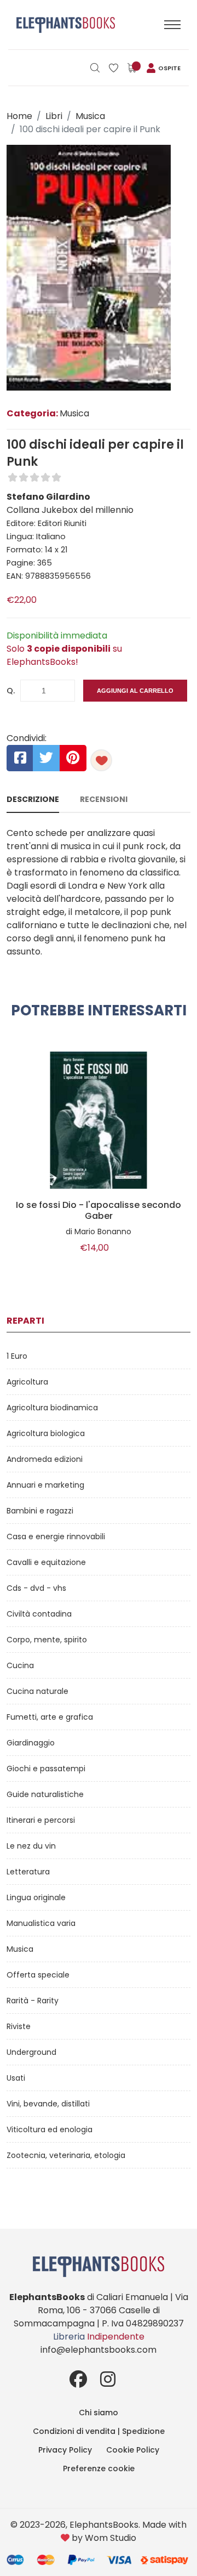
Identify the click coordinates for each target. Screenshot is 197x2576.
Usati (16, 2078)
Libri (54, 116)
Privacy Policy (65, 2450)
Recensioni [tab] (104, 799)
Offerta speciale (38, 1975)
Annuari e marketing (45, 1485)
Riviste (19, 2026)
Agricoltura (27, 1382)
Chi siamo (99, 2413)
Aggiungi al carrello (135, 691)
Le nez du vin (31, 1846)
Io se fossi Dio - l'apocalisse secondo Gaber (99, 1211)
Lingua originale (36, 1897)
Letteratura (28, 1872)
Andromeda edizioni (45, 1459)
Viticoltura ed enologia (50, 2129)
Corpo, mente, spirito (47, 1640)
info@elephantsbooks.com (99, 2350)
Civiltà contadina (39, 1614)
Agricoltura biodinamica (52, 1408)
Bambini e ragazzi (40, 1511)
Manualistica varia (41, 1923)
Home (19, 116)
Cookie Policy (133, 2450)
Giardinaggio (31, 1743)
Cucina (20, 1665)
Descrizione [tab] (33, 799)
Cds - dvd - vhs (36, 1588)
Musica (90, 116)
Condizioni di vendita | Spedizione (99, 2431)
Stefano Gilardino (48, 497)
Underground (31, 2052)
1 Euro (17, 1356)
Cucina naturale (37, 1691)
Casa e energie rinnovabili (56, 1536)
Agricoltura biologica (46, 1433)
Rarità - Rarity (33, 2001)
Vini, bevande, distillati (48, 2104)
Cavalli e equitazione (46, 1562)
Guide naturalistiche (45, 1794)
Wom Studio (111, 2538)
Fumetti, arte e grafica (50, 1717)
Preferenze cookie (99, 2468)
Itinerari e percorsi (41, 1820)
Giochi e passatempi (46, 1769)
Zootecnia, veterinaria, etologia (66, 2155)
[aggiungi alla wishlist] (101, 760)
